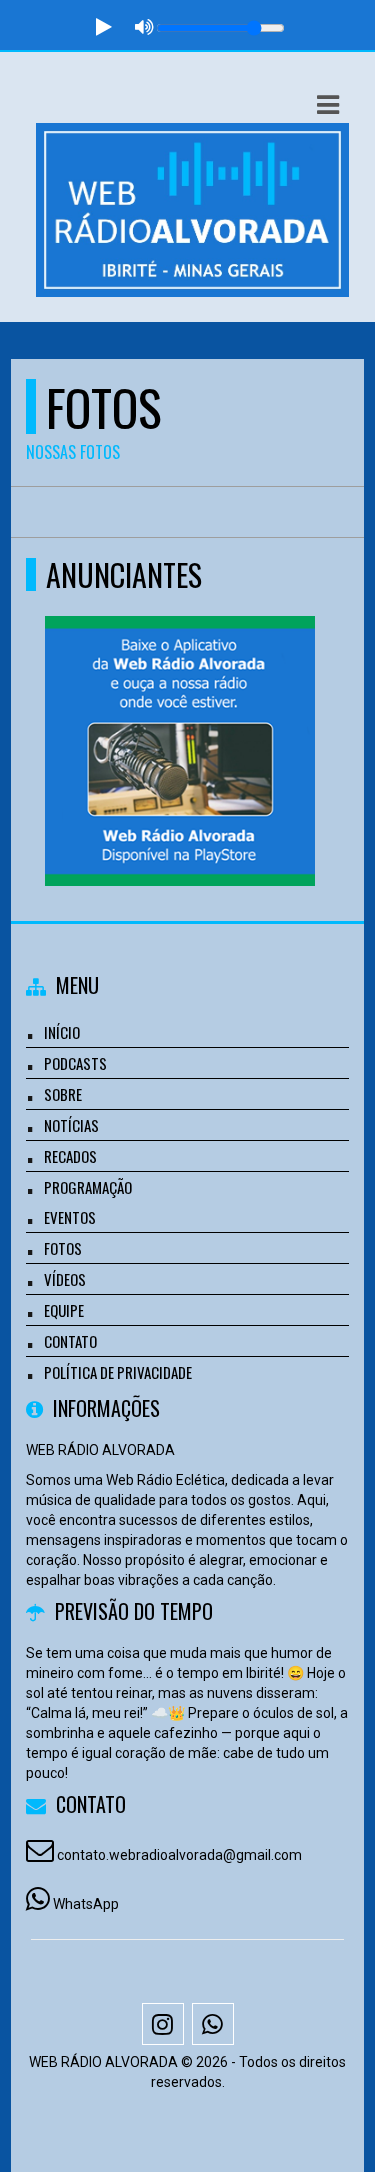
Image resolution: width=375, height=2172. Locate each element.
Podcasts (75, 1063)
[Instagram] (163, 2024)
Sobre (63, 1094)
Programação (88, 1187)
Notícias (71, 1125)
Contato (70, 1341)
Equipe (64, 1310)
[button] (328, 105)
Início (62, 1032)
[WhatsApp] (213, 2024)
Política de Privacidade (118, 1372)
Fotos (63, 1248)
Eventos (70, 1217)
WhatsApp (86, 1904)
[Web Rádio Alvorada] (180, 714)
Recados (70, 1156)
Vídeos (65, 1279)
